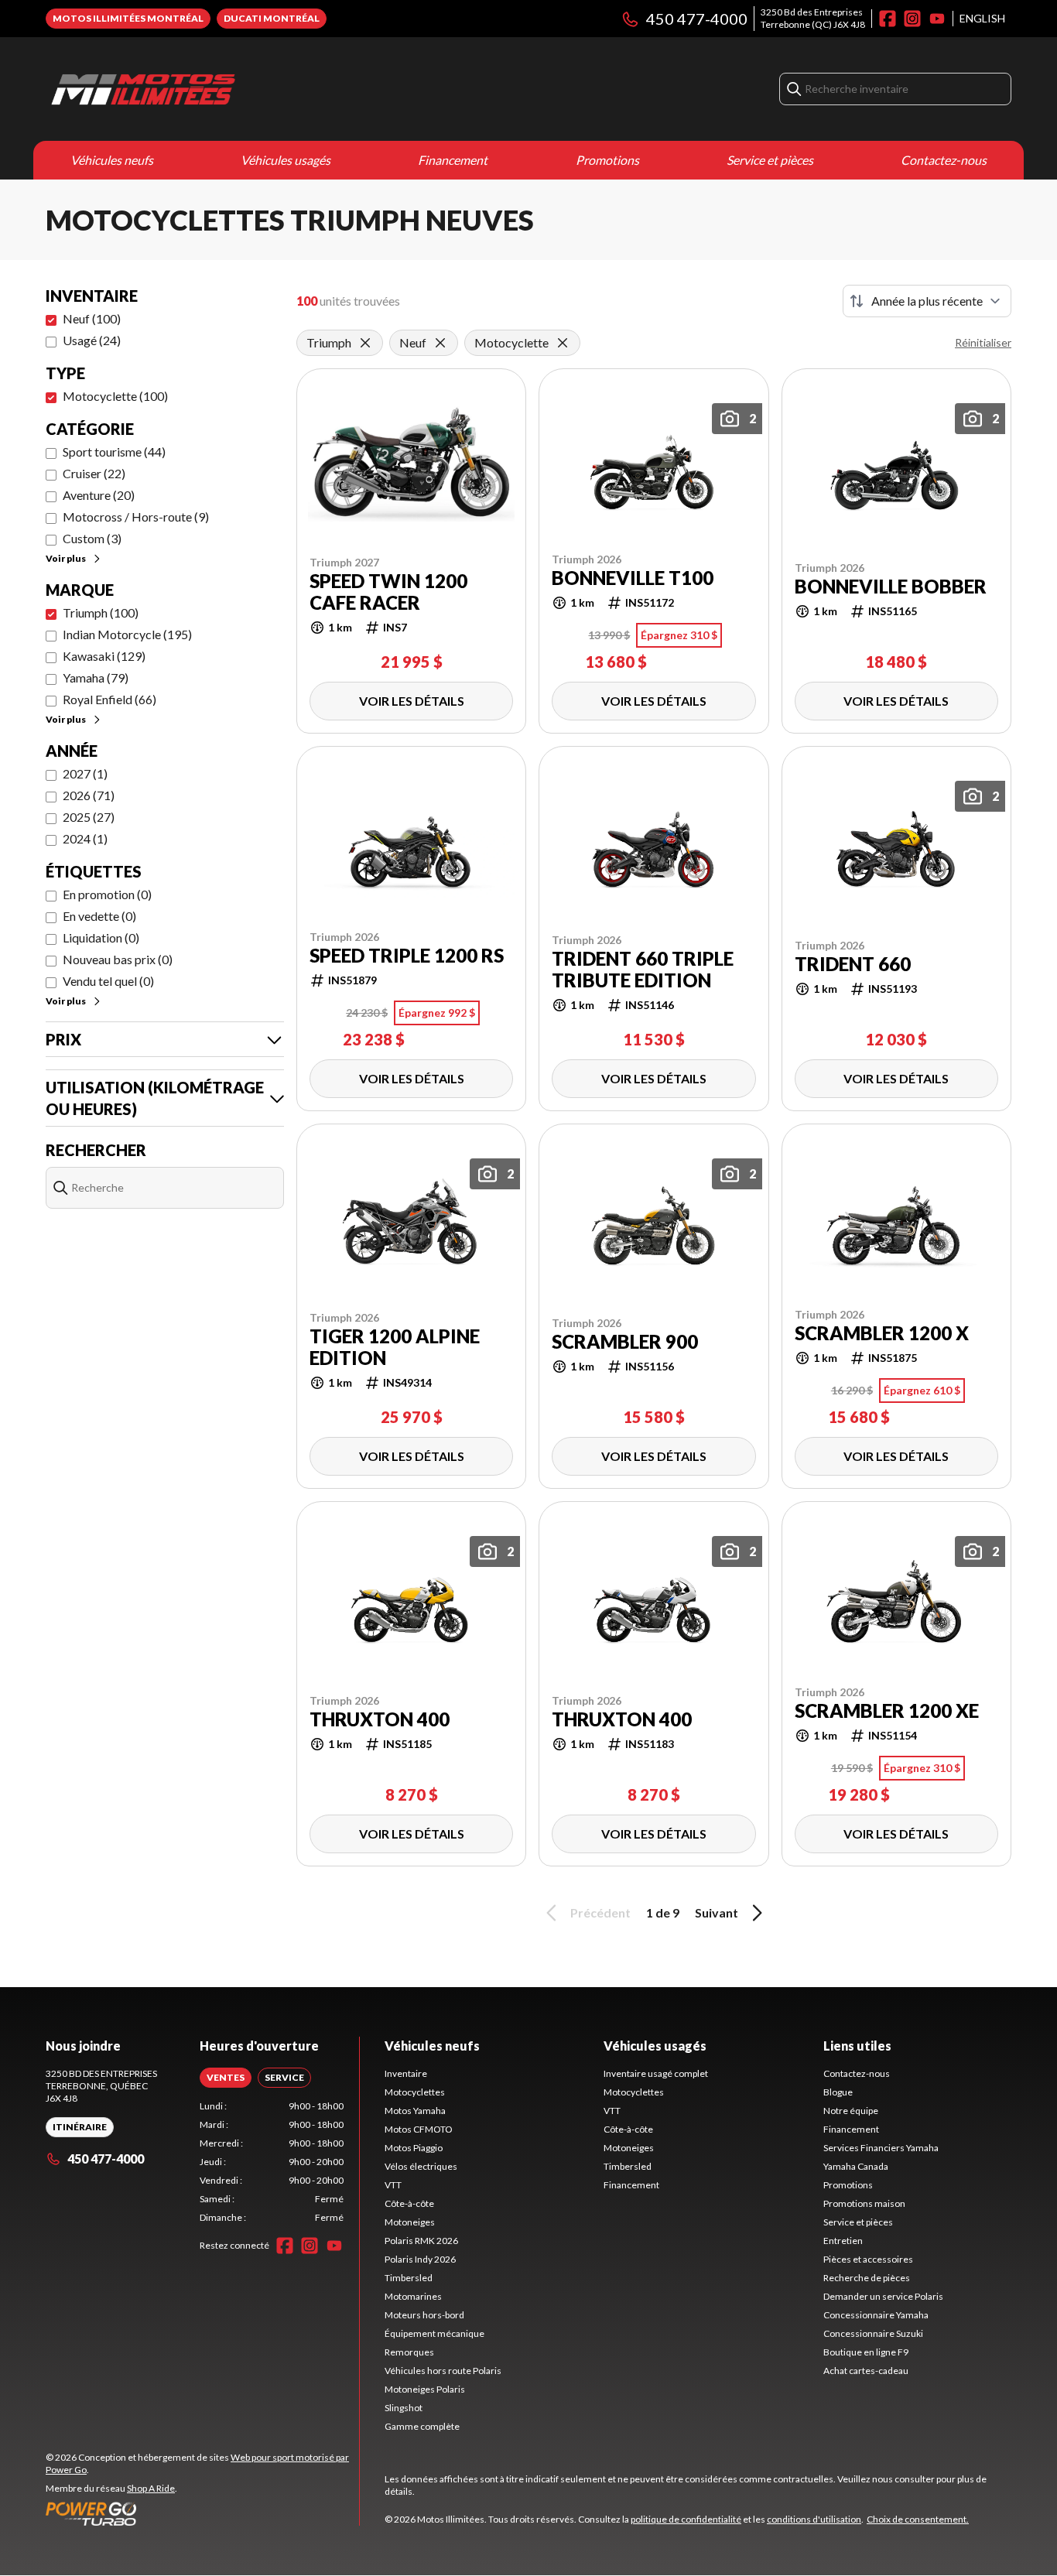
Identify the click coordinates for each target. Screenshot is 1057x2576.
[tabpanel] (272, 2162)
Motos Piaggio (414, 2148)
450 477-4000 (697, 19)
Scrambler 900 (625, 1342)
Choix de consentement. (918, 2519)
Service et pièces (770, 160)
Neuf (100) (92, 318)
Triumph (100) (101, 612)
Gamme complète (422, 2426)
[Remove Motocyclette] (563, 343)
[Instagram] (912, 19)
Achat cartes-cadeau (866, 2371)
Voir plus (66, 558)
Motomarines (413, 2296)
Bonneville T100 (633, 578)
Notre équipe (851, 2111)
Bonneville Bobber (891, 587)
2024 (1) (85, 838)
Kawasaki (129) (104, 656)
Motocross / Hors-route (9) (136, 517)
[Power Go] (202, 2513)
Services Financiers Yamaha (881, 2148)
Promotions (607, 160)
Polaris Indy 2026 (420, 2259)
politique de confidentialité (686, 2519)
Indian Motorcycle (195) (127, 634)
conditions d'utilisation (814, 2519)
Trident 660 (853, 964)
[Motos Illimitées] (239, 89)
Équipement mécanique (434, 2333)
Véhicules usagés (286, 160)
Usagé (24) (92, 340)
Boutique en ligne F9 (866, 2352)
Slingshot (404, 2408)
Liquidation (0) (101, 937)
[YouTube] (937, 19)
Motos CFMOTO (419, 2129)
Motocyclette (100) (115, 396)
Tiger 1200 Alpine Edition (395, 1347)
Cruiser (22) (94, 473)
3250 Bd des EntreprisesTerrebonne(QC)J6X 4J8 (813, 18)
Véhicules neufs (112, 160)
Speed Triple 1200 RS (407, 956)
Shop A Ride (151, 2488)
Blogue (838, 2092)
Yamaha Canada (856, 2166)
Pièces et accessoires (868, 2259)
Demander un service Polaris (883, 2296)
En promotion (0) (107, 894)
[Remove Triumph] (365, 343)
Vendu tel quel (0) (108, 981)
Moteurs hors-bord (424, 2315)
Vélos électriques (421, 2166)
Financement (453, 160)
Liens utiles (857, 2046)
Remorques (409, 2352)
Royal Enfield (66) (109, 699)
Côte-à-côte (409, 2203)
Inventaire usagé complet (656, 2073)
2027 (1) (85, 773)
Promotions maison (864, 2203)
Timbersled (409, 2278)
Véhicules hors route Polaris (443, 2371)
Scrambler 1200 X (882, 1333)
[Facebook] (888, 19)
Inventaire (406, 2073)
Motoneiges (410, 2222)
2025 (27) (89, 817)
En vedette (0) (99, 916)
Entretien (843, 2241)
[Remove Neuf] (440, 343)
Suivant (717, 1912)
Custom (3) (92, 538)
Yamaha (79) (96, 677)
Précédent (600, 1912)
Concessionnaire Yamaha (876, 2315)
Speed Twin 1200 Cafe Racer (388, 592)
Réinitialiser (983, 342)
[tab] (226, 2078)
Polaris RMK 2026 (421, 2241)
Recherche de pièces (867, 2278)
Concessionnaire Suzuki (873, 2333)
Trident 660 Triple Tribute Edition (643, 970)
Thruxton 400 (380, 1719)
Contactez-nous (944, 160)
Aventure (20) (99, 495)
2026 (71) (89, 795)
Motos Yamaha (415, 2111)
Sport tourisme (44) (114, 452)
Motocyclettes (415, 2092)
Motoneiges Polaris (425, 2389)
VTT (393, 2185)
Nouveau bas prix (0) (118, 959)
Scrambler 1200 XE (887, 1711)
